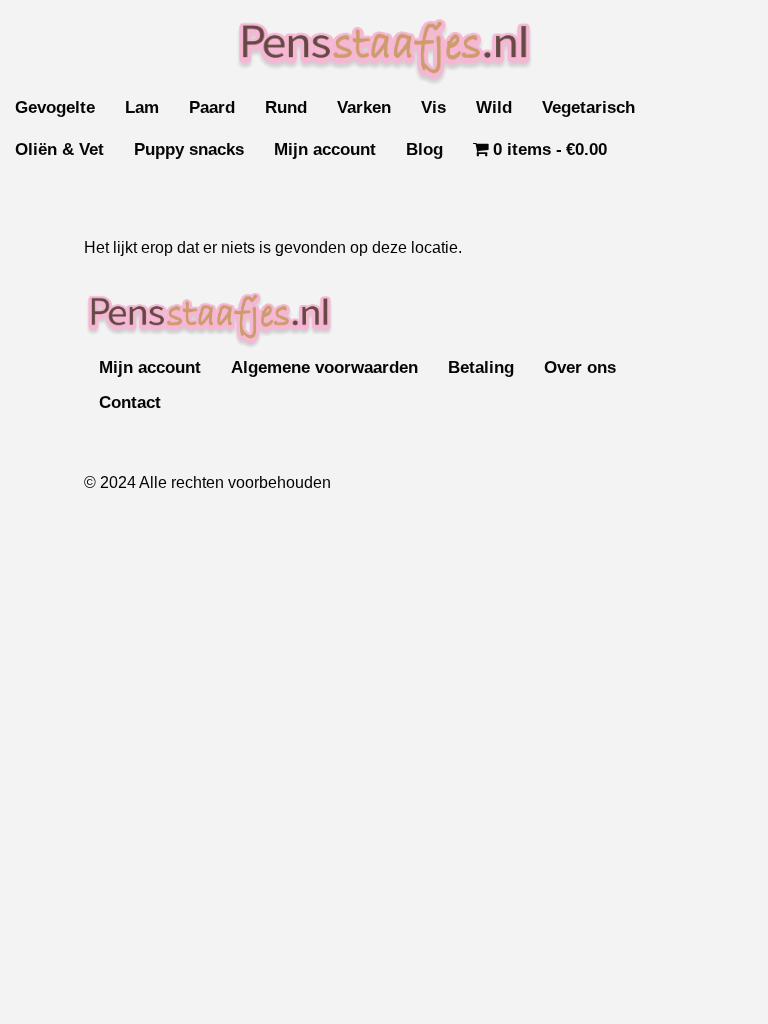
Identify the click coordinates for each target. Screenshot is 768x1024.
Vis (433, 107)
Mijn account (325, 149)
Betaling (481, 367)
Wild (494, 107)
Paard (212, 107)
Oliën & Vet (59, 149)
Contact (130, 402)
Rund (286, 107)
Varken (364, 107)
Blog (424, 149)
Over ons (580, 367)
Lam (142, 107)
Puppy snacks (189, 149)
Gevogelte (55, 107)
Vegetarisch (588, 107)
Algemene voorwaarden (324, 367)
